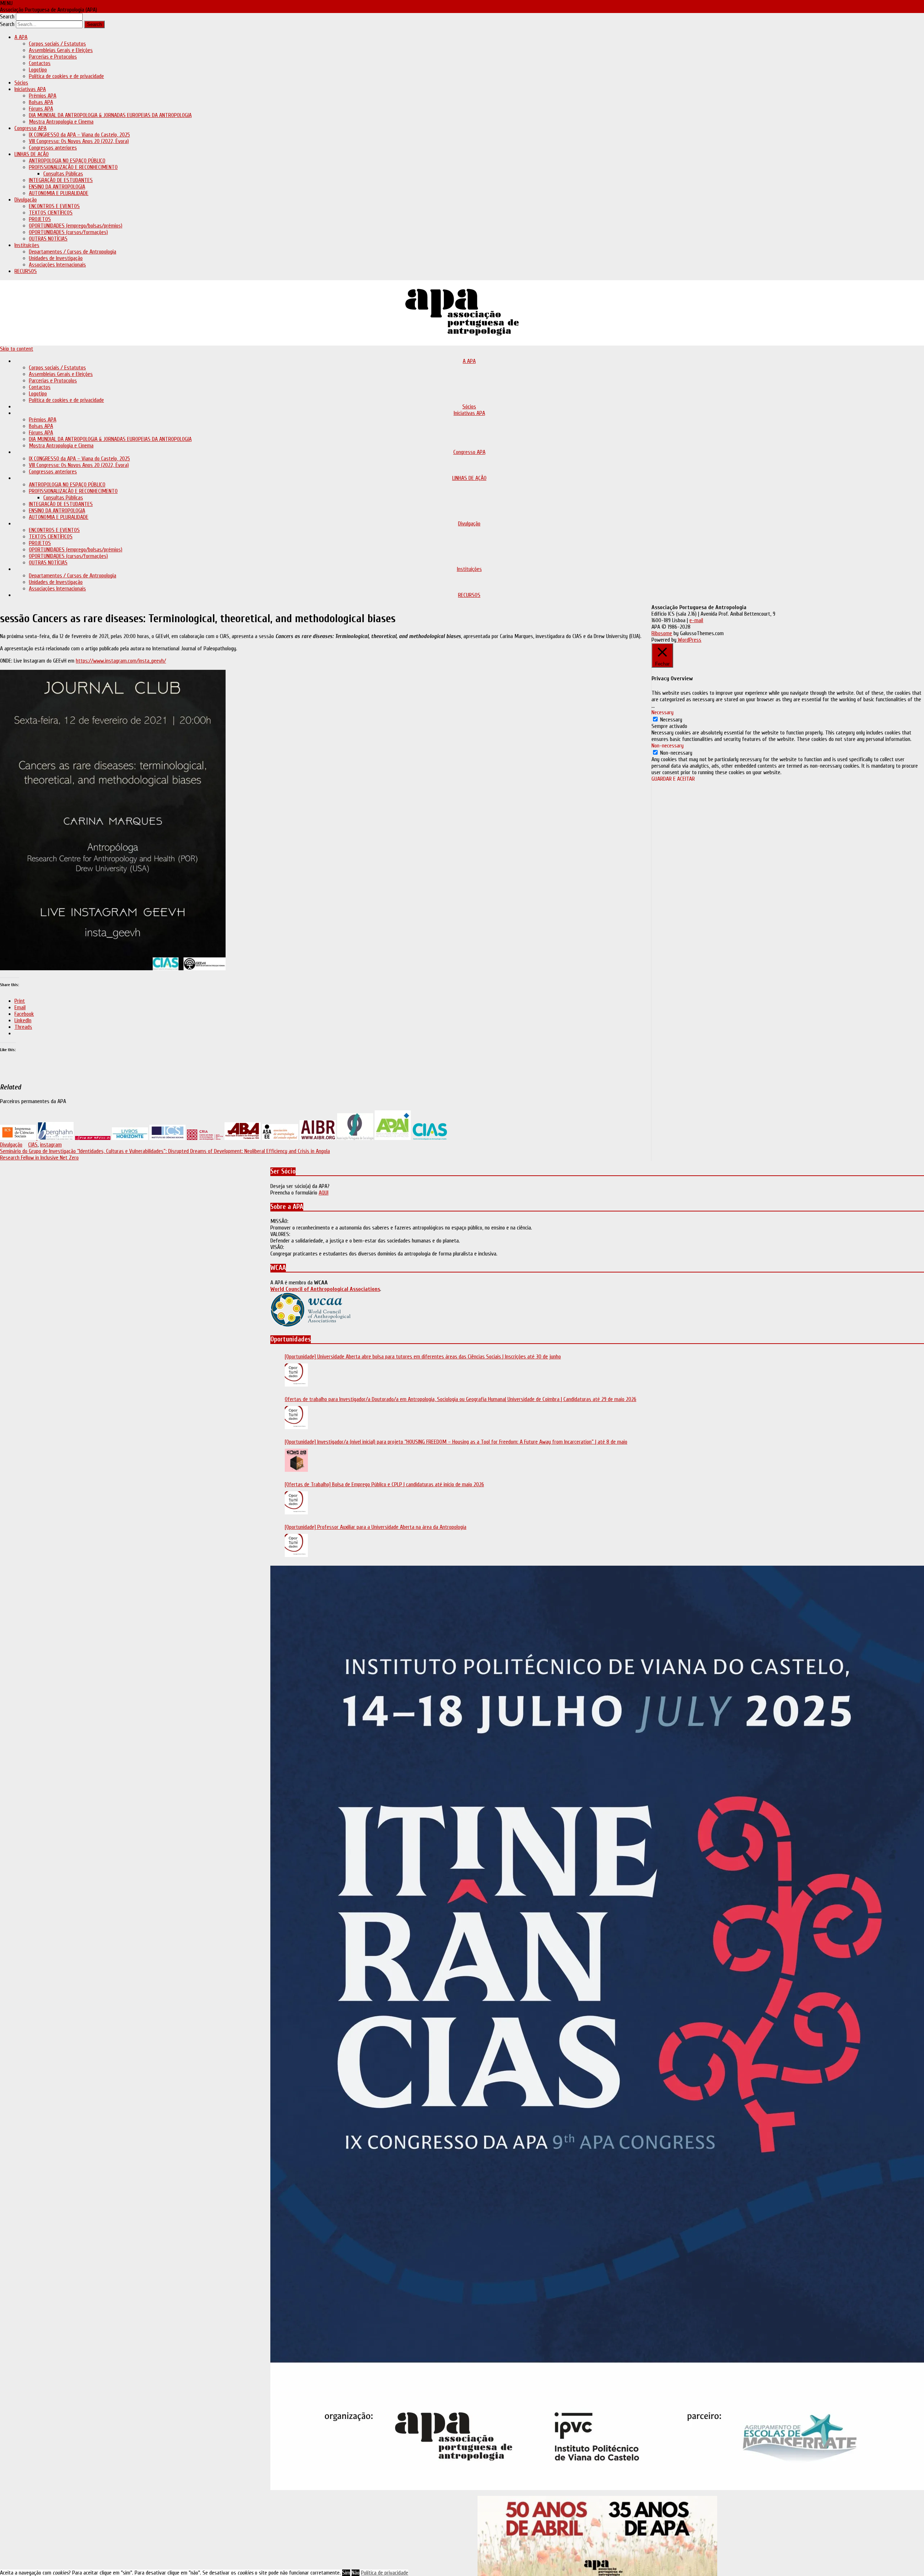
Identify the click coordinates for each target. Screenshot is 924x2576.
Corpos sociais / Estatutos (57, 44)
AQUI (324, 1193)
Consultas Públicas (63, 174)
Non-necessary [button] (668, 746)
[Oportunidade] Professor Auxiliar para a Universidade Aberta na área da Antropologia (376, 1527)
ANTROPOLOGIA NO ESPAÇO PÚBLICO (67, 161)
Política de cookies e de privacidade (66, 76)
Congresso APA (30, 128)
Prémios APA (43, 96)
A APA (21, 37)
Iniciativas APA (30, 89)
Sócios (21, 83)
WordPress (689, 640)
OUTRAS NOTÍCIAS (48, 239)
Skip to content (17, 349)
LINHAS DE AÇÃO (32, 154)
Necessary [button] (663, 712)
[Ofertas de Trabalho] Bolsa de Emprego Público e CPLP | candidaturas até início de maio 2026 (384, 1484)
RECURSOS (26, 271)
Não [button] (356, 2573)
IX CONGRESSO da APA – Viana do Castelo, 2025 (79, 135)
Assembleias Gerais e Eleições (61, 50)
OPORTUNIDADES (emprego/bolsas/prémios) (76, 226)
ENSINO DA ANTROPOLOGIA (57, 187)
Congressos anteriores (53, 148)
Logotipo (38, 70)
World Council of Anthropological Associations (325, 1289)
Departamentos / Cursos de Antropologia (73, 252)
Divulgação (26, 200)
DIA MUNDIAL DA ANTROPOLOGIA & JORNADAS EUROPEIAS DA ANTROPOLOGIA (110, 115)
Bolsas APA (41, 102)
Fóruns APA (41, 109)
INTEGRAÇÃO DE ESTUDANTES (61, 180)
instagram (51, 1145)
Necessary (671, 720)
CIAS (33, 1145)
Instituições (27, 245)
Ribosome (662, 633)
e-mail (696, 620)
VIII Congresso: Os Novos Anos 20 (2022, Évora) (79, 141)
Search (7, 17)
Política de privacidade (385, 2573)
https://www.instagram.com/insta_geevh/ (121, 661)
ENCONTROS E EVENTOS (54, 206)
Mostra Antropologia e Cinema (61, 122)
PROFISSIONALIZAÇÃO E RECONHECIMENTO (73, 167)
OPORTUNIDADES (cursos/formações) (68, 232)
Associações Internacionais (57, 265)
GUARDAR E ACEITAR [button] (673, 779)
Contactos (40, 63)
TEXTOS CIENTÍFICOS (51, 213)
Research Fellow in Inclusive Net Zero (39, 1158)
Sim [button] (346, 2573)
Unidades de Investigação (56, 258)
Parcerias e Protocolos (53, 57)
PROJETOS (40, 219)
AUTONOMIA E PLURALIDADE (59, 193)
